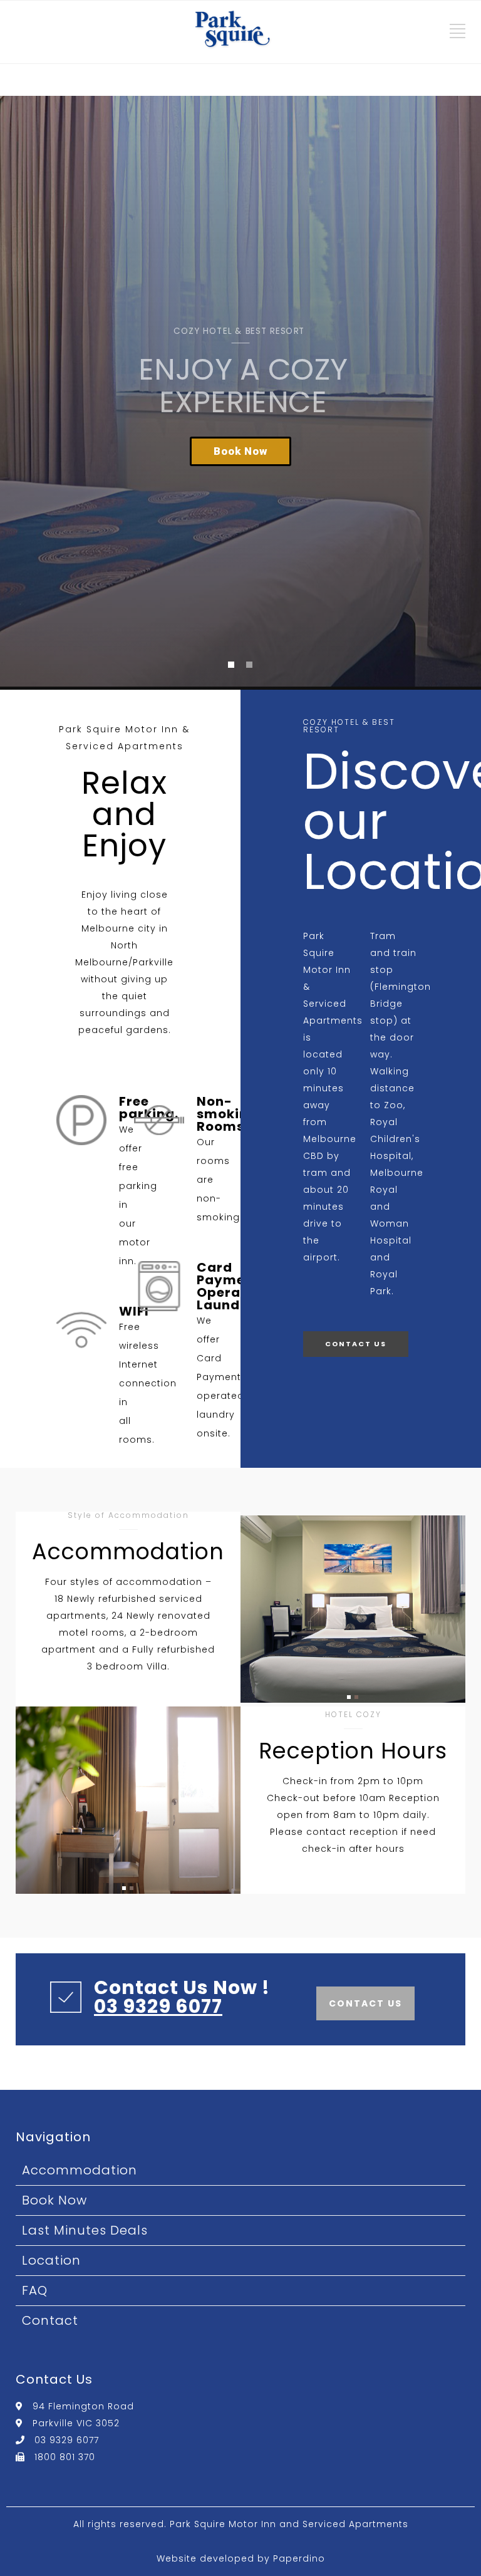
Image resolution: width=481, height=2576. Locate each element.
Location (51, 2260)
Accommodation (80, 2170)
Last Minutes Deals (85, 2230)
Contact (50, 2320)
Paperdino (299, 2558)
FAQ (35, 2290)
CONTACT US (356, 1344)
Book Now (54, 2200)
